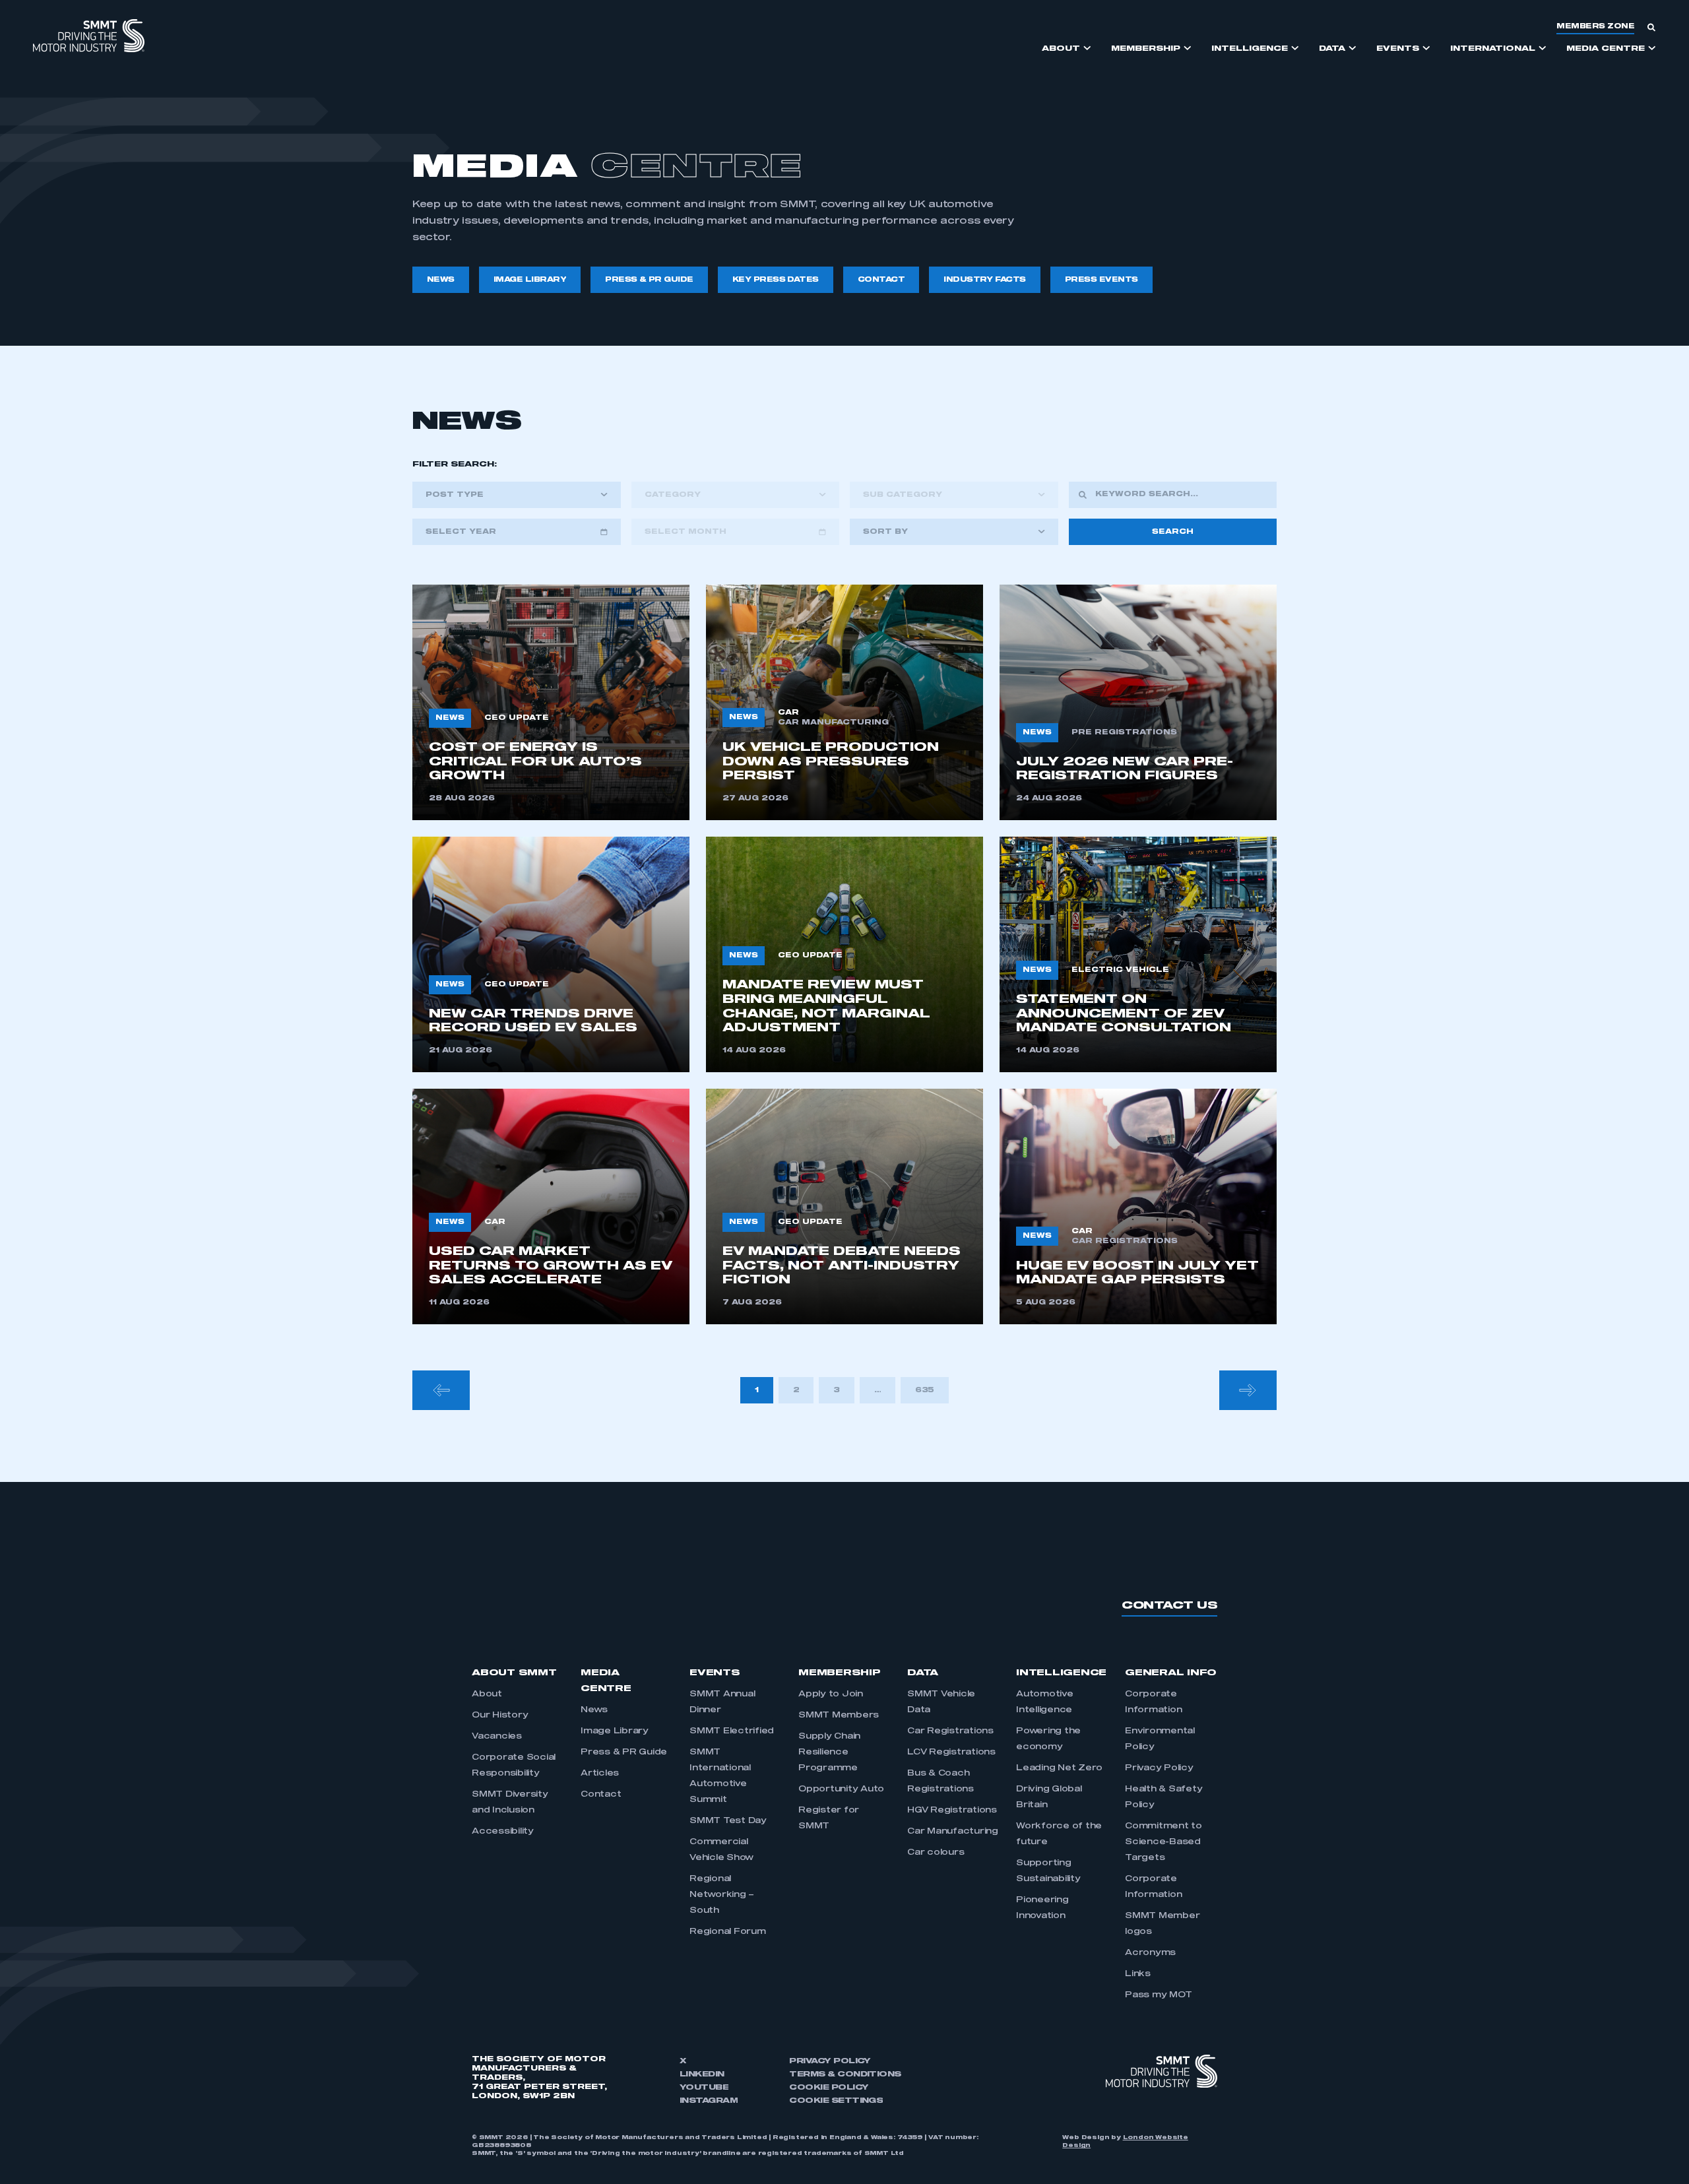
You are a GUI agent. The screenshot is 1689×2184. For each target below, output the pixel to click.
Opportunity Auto (841, 1789)
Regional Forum (728, 1932)
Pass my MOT (1158, 1995)
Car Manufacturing (953, 1832)
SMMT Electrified (732, 1731)
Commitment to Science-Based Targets (1163, 1842)
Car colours (936, 1853)
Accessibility (503, 1832)
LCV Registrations (951, 1752)
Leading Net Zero (1059, 1768)
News (594, 1710)
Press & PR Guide (624, 1752)
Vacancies (497, 1737)
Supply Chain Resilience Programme (829, 1752)
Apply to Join (831, 1694)
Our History (500, 1716)
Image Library (615, 1731)
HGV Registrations (952, 1811)
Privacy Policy (1159, 1768)
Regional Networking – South (722, 1895)
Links (1138, 1974)
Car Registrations (950, 1731)
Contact (601, 1795)
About (487, 1694)
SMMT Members (839, 1716)
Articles (600, 1774)
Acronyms (1150, 1953)
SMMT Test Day (728, 1821)
